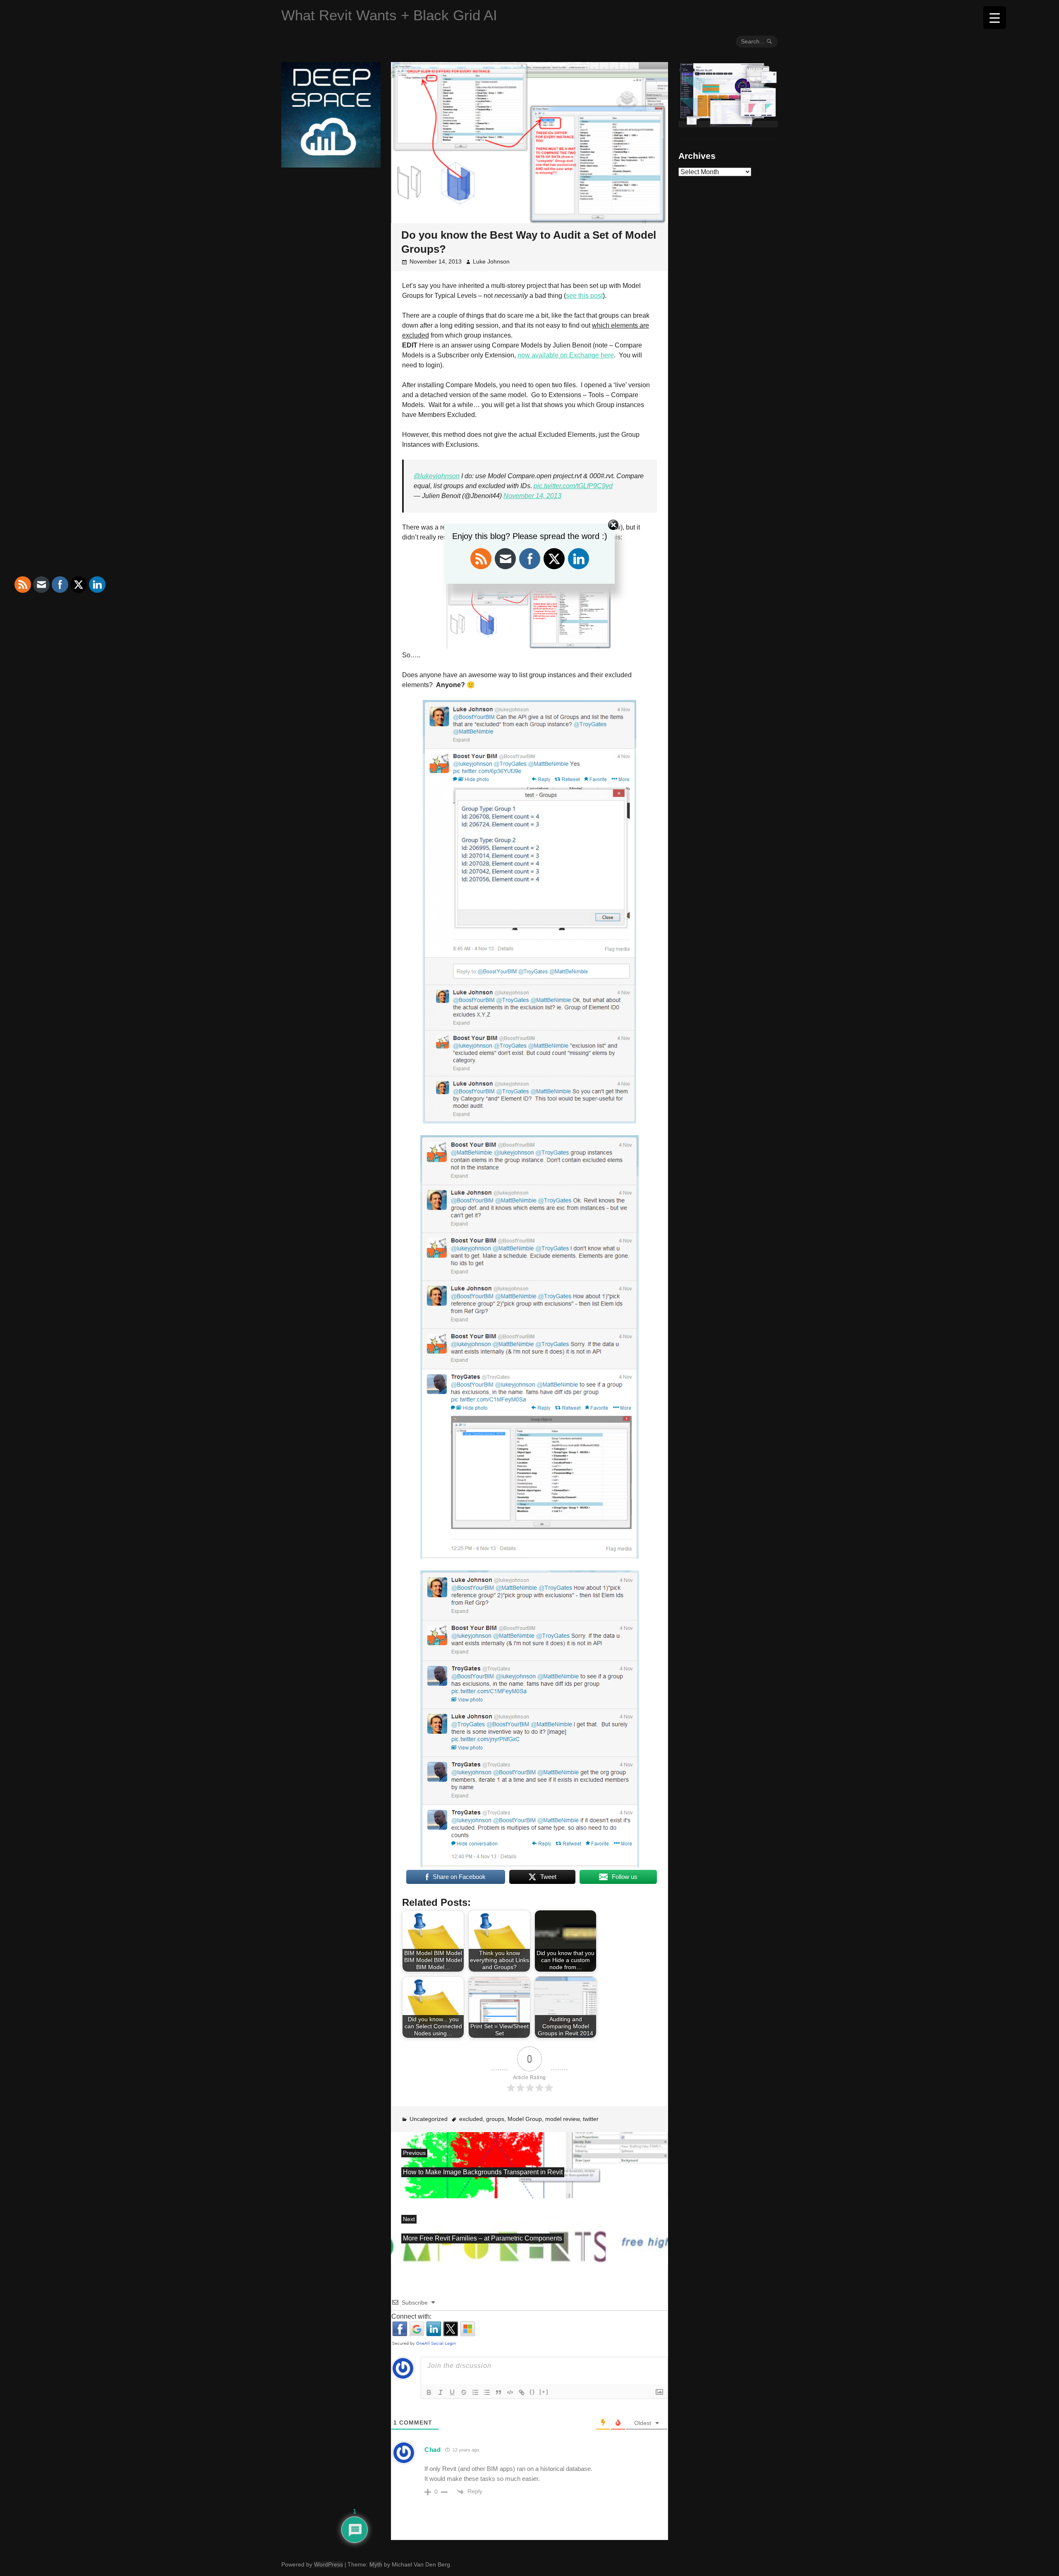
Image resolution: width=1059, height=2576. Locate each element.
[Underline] (452, 2392)
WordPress (328, 2564)
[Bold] (429, 2392)
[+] (544, 2392)
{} (532, 2392)
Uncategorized (429, 2119)
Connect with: (411, 2316)
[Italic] (441, 2392)
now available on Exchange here (566, 355)
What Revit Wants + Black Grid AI (389, 15)
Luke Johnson (491, 261)
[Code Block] (510, 2392)
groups (495, 2119)
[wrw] (728, 124)
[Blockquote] (498, 2392)
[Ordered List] (475, 2392)
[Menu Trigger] (995, 18)
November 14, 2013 (532, 496)
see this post (584, 296)
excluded (471, 2119)
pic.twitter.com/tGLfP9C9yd (573, 486)
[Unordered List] (487, 2392)
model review (562, 2119)
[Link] (522, 2392)
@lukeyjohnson (437, 476)
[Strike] (464, 2392)
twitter (591, 2119)
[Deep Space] (331, 164)
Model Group (525, 2119)
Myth (376, 2564)
